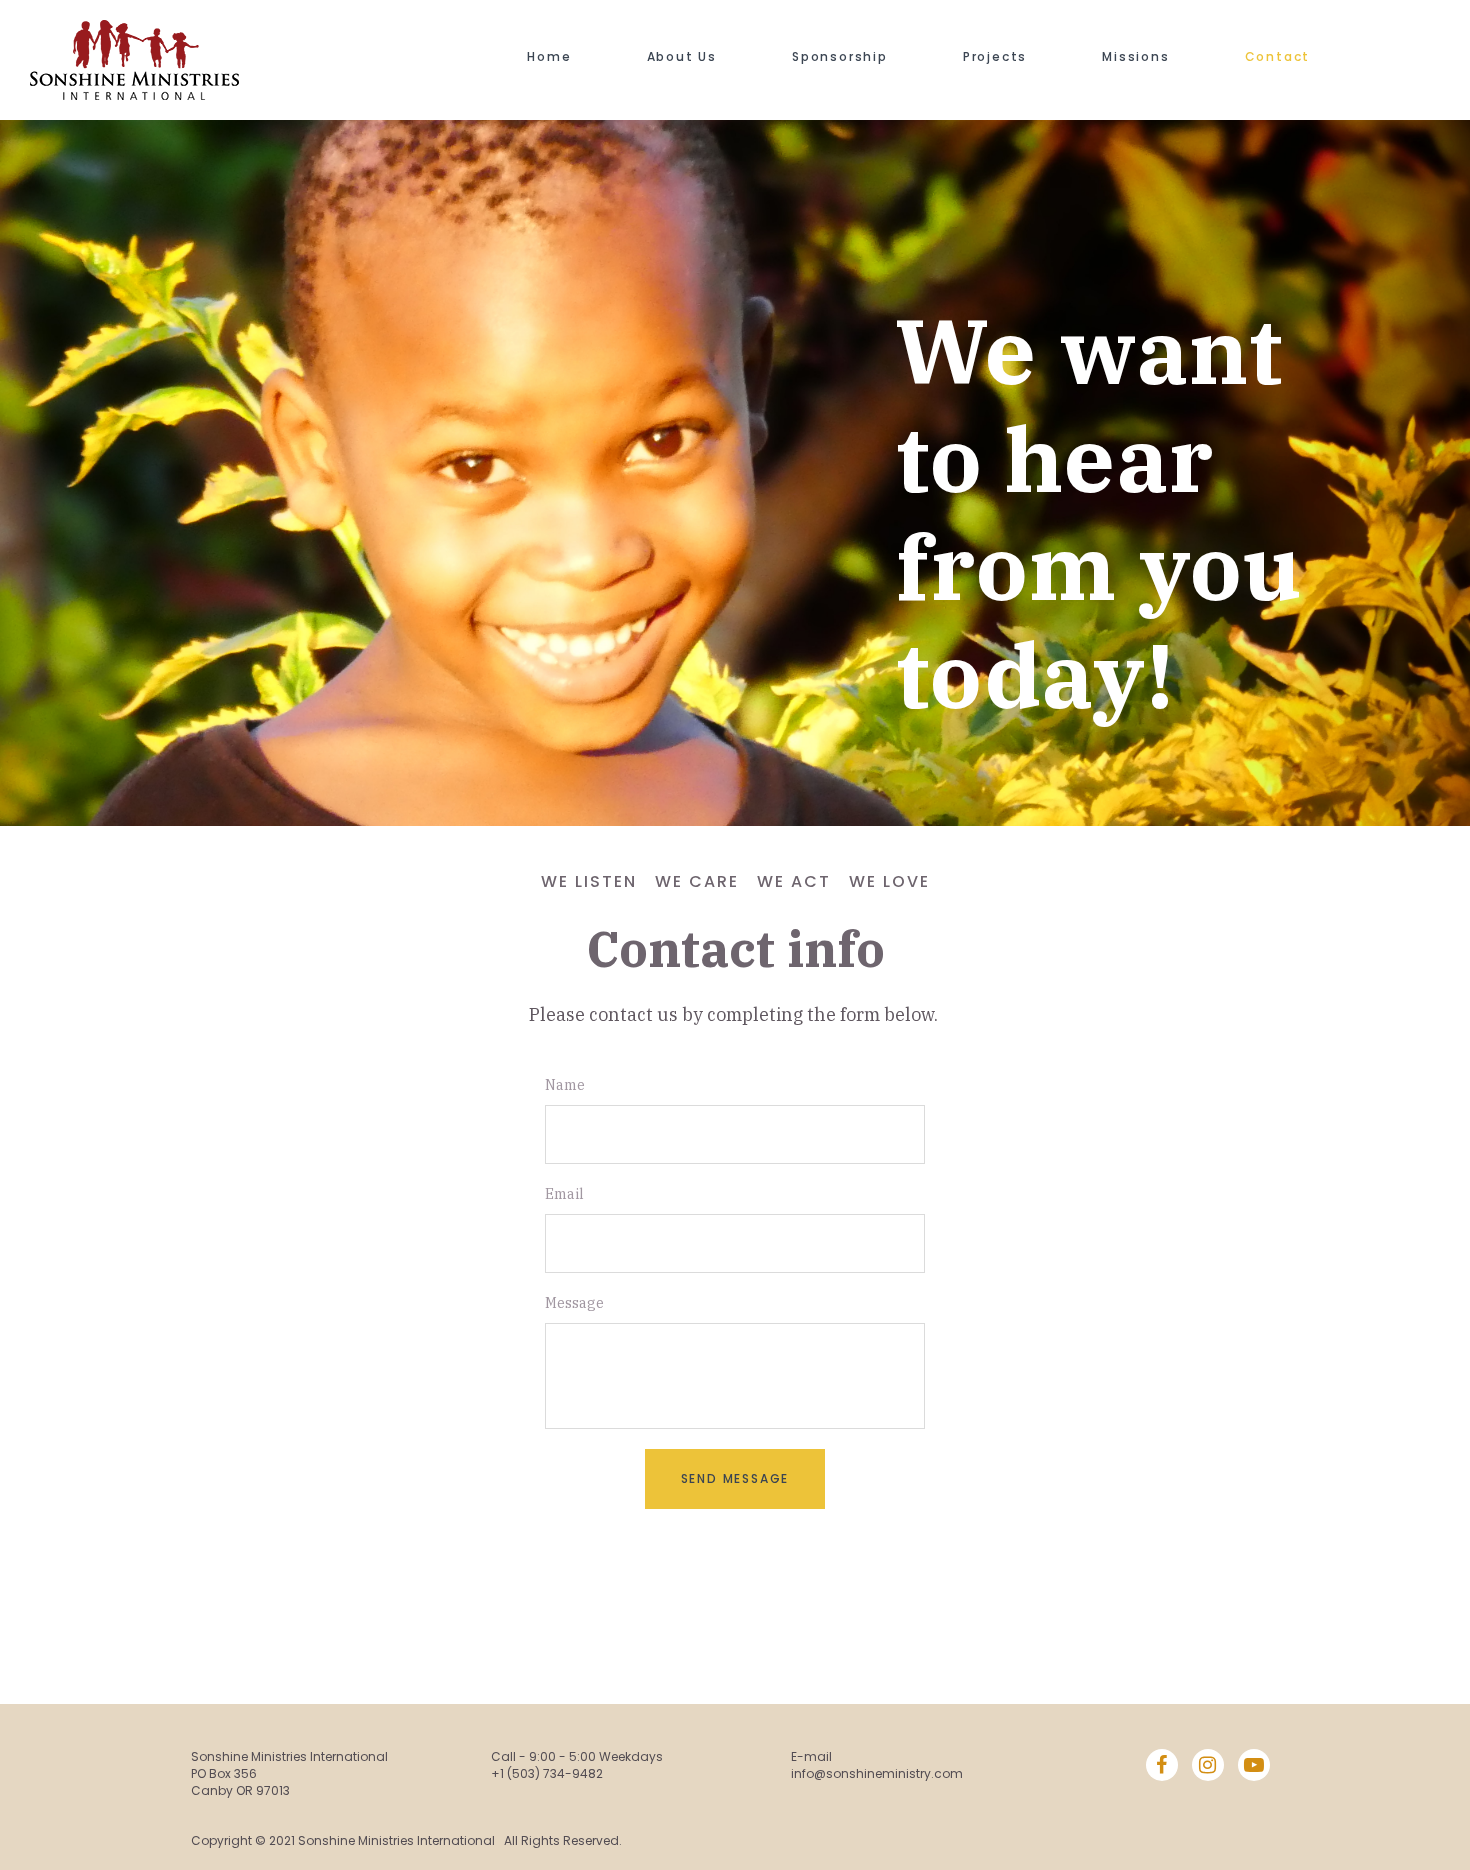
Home (549, 56)
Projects (995, 56)
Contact (1278, 56)
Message (574, 1303)
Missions (1135, 56)
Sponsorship (840, 56)
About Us (682, 56)
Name (565, 1085)
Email (564, 1194)
